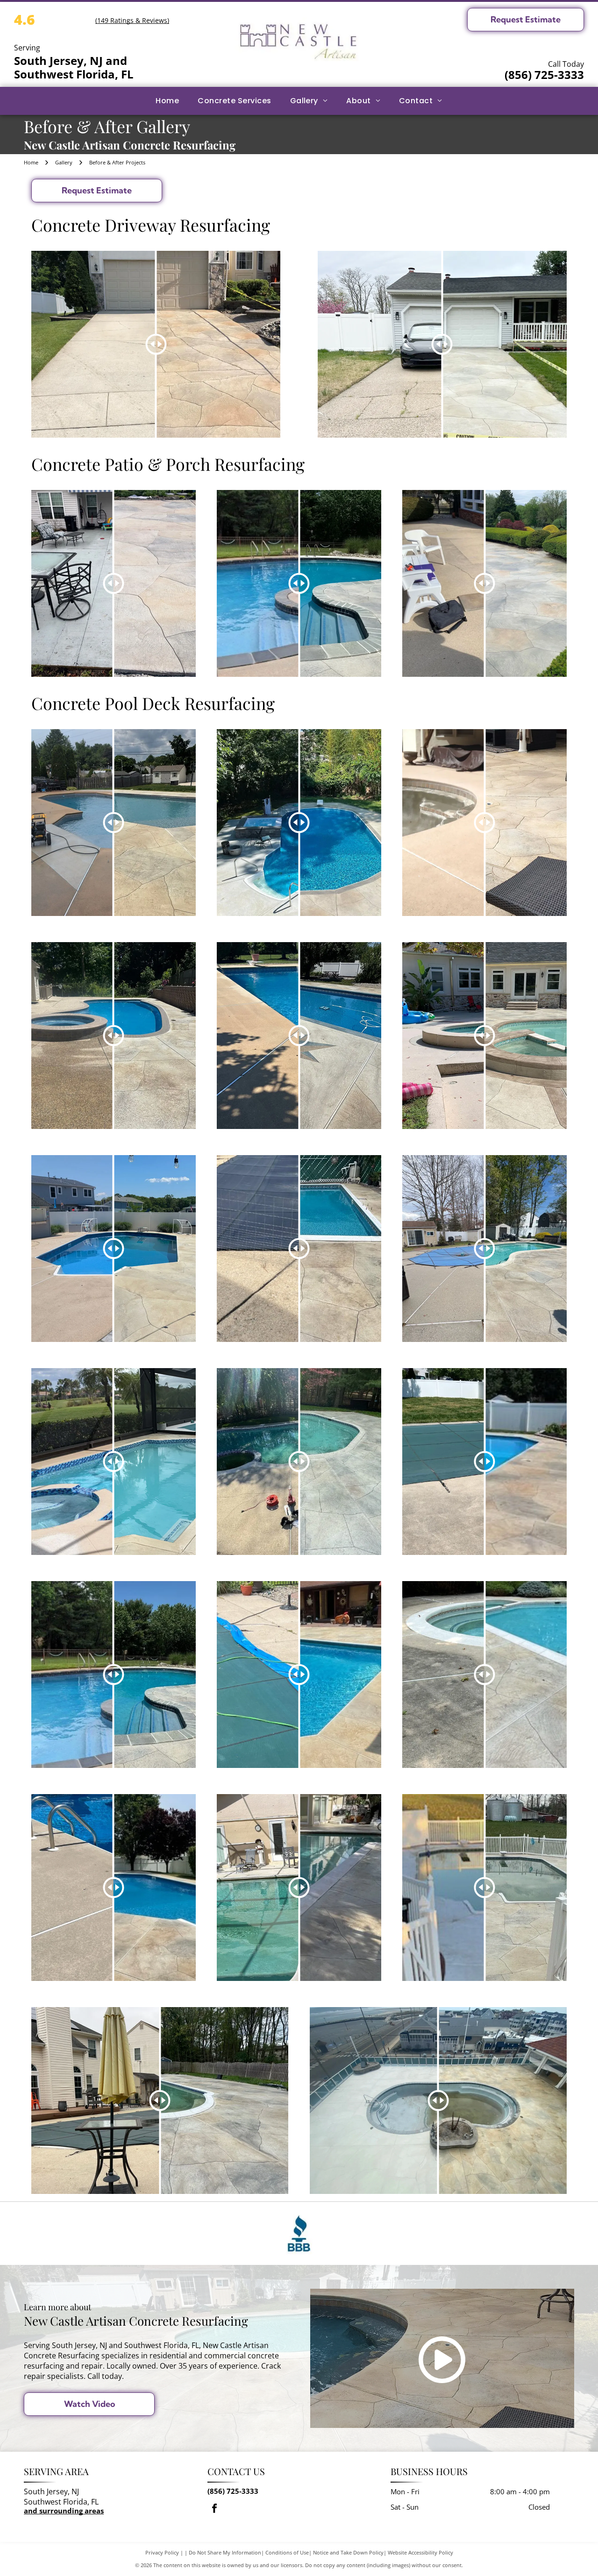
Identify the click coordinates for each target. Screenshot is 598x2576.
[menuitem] (167, 101)
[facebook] (214, 2509)
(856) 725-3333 (544, 75)
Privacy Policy (162, 2552)
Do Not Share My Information (225, 2552)
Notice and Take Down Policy (348, 2552)
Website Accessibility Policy (420, 2552)
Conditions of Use (287, 2552)
